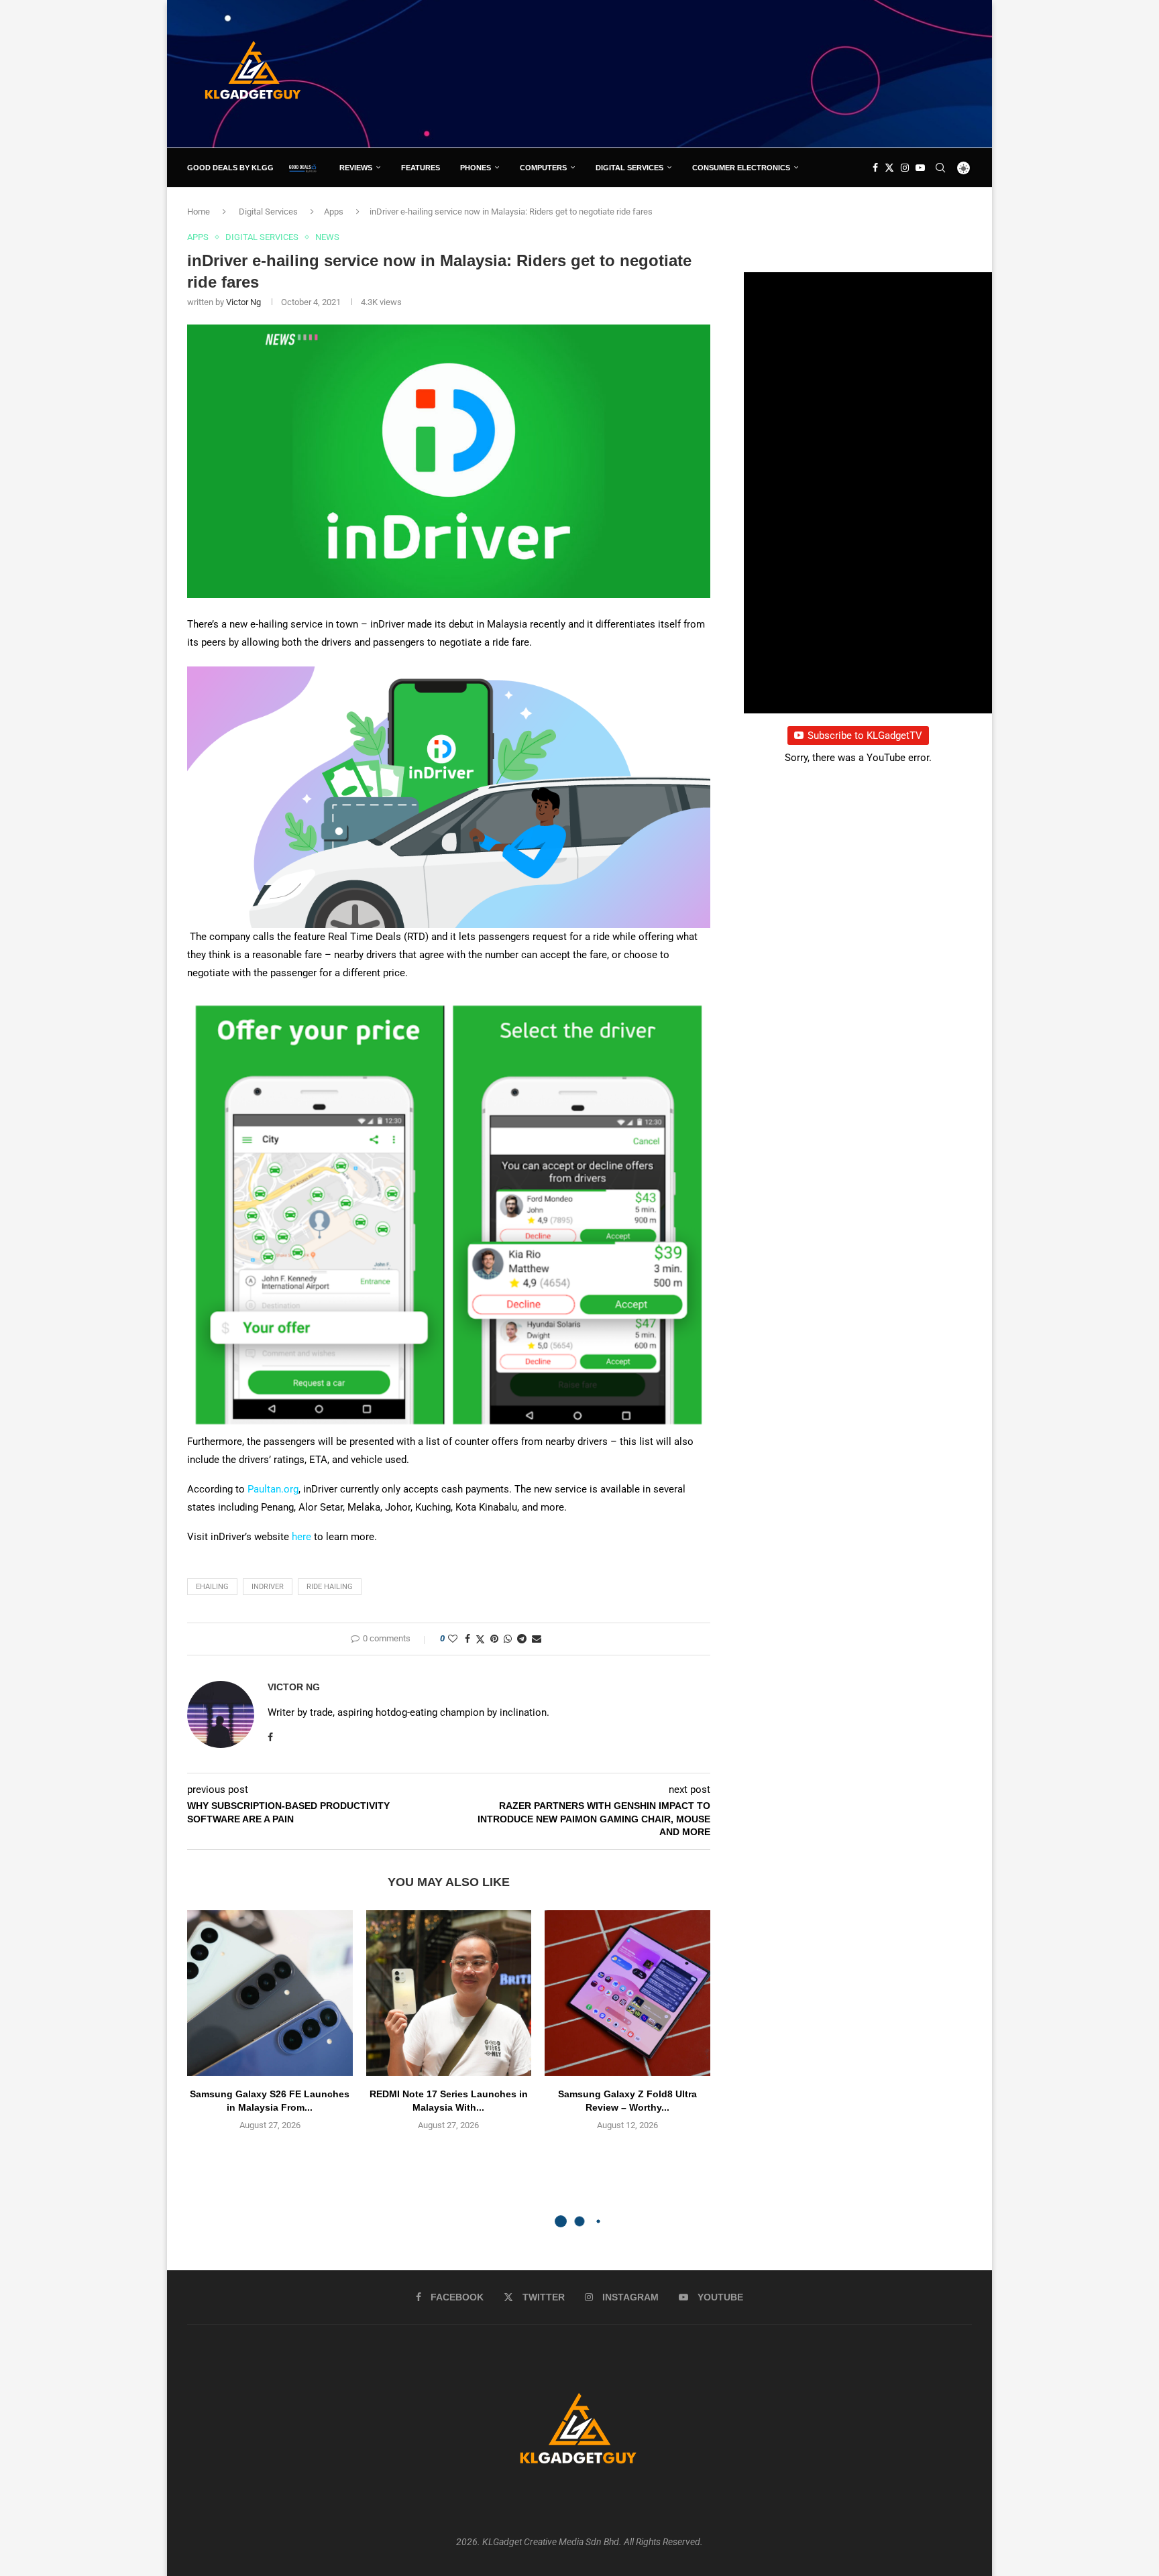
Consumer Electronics (741, 168)
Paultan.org (273, 1489)
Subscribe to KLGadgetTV (865, 736)
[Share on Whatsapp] (508, 1639)
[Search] (940, 168)
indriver (268, 1587)
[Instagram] (905, 168)
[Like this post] (453, 1639)
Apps (334, 212)
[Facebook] (875, 168)
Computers (543, 168)
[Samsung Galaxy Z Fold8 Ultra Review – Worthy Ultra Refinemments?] (627, 1993)
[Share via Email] (537, 1639)
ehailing (212, 1587)
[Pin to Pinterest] (494, 1639)
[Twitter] (889, 168)
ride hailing (330, 1587)
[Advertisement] (728, 73)
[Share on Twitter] (480, 1639)
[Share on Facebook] (467, 1639)
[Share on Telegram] (522, 1639)
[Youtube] (920, 168)
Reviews (356, 168)
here (301, 1537)
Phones (476, 168)
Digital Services (629, 168)
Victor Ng (243, 302)
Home (199, 212)
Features (421, 168)
